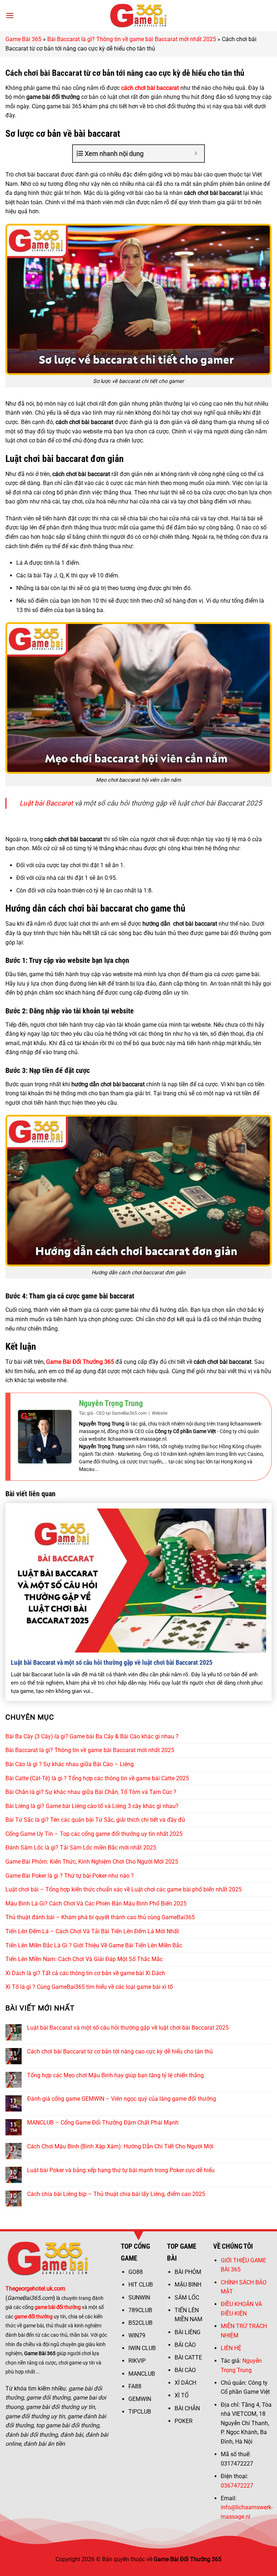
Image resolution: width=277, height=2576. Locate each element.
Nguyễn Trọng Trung (111, 1403)
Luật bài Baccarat (46, 803)
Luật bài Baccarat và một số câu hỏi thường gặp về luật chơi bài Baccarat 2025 (112, 1662)
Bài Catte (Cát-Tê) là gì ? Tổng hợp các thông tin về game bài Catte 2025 (97, 1778)
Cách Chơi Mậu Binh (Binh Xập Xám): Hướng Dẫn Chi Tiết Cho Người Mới (120, 2146)
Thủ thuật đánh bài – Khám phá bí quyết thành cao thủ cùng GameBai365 (100, 1917)
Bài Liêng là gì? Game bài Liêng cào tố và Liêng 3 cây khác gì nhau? (92, 1806)
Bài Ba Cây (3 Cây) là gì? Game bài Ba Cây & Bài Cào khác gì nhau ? (92, 1736)
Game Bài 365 (23, 39)
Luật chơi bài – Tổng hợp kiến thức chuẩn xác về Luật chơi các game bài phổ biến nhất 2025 (124, 1889)
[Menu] (10, 15)
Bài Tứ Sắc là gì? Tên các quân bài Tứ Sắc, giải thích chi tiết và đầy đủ (95, 1820)
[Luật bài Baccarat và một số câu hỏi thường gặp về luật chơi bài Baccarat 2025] (138, 1580)
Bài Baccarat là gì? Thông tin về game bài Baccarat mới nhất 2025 (132, 39)
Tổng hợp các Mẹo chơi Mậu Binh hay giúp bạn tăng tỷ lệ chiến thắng (115, 2075)
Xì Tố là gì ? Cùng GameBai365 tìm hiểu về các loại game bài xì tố (89, 1987)
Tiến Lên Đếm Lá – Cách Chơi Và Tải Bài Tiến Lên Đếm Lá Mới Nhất (92, 1931)
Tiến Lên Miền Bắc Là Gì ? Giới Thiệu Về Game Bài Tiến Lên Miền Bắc (94, 1945)
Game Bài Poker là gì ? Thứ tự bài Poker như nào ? (70, 1876)
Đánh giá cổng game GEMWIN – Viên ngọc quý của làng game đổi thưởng (122, 2099)
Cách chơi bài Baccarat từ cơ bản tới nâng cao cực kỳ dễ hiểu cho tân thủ (120, 2051)
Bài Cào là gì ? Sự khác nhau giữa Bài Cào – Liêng (70, 1764)
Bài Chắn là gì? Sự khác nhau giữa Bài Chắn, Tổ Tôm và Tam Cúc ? (91, 1792)
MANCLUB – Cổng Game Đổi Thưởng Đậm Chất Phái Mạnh (103, 2123)
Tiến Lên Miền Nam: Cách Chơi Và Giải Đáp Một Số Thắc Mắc (84, 1959)
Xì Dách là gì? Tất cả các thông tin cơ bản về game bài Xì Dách (85, 1973)
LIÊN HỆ (231, 2348)
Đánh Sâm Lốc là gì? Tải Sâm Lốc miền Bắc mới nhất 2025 (81, 1848)
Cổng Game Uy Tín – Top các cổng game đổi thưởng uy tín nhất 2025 (94, 1834)
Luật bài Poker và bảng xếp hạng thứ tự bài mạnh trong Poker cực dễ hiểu (121, 2170)
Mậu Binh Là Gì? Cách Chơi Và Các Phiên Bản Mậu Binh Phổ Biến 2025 (96, 1903)
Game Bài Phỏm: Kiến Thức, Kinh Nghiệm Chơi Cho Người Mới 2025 (92, 1862)
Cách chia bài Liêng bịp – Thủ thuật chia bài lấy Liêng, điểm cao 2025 (116, 2194)
